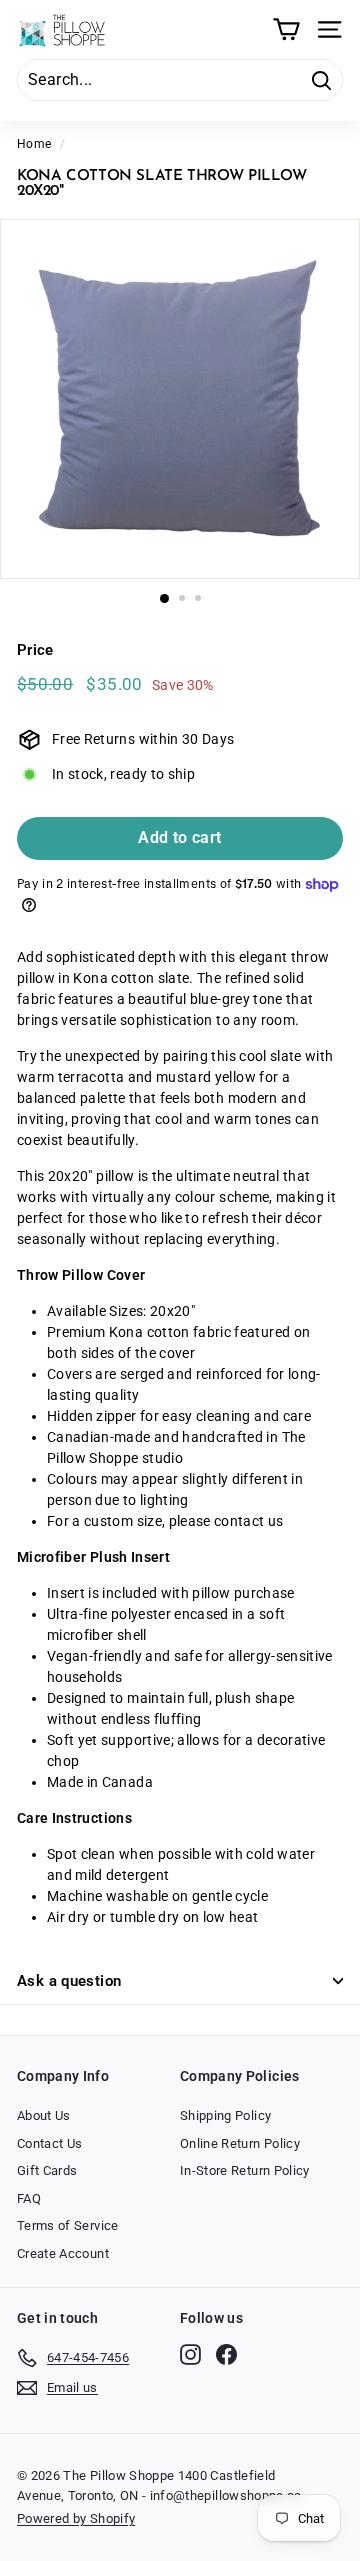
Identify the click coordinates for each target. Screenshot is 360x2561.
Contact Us (50, 2143)
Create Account (63, 2253)
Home (34, 144)
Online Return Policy (240, 2143)
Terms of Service (68, 2225)
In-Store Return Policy (245, 2170)
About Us (44, 2115)
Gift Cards (47, 2170)
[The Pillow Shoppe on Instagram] (190, 2354)
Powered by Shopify (76, 2518)
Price (35, 650)
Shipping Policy (225, 2115)
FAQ (29, 2198)
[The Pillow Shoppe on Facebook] (226, 2354)
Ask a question (69, 1981)
